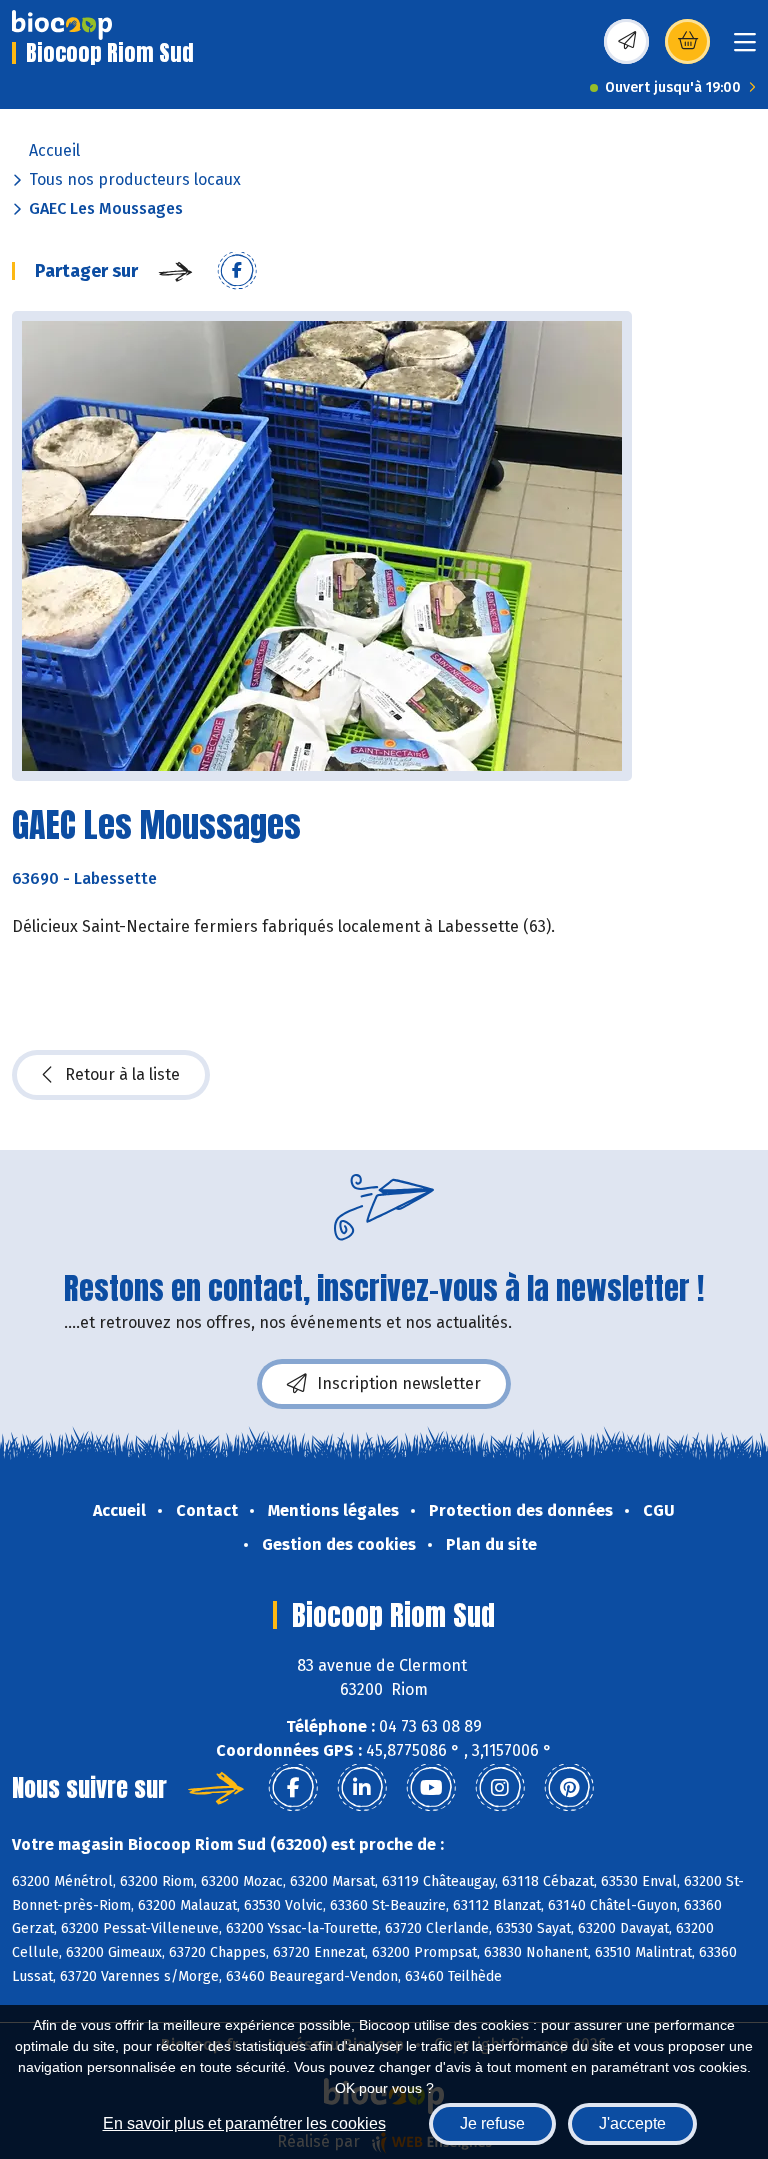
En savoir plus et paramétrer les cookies (244, 2123)
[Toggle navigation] (745, 48)
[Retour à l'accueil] (62, 25)
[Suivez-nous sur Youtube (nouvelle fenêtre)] (431, 1788)
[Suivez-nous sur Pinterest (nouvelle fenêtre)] (569, 1788)
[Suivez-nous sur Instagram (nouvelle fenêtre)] (500, 1788)
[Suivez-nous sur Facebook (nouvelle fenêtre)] (293, 1788)
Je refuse (492, 2123)
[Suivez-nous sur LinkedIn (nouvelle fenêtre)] (362, 1788)
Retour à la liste (122, 1074)
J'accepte (632, 2123)
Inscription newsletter (399, 1383)
